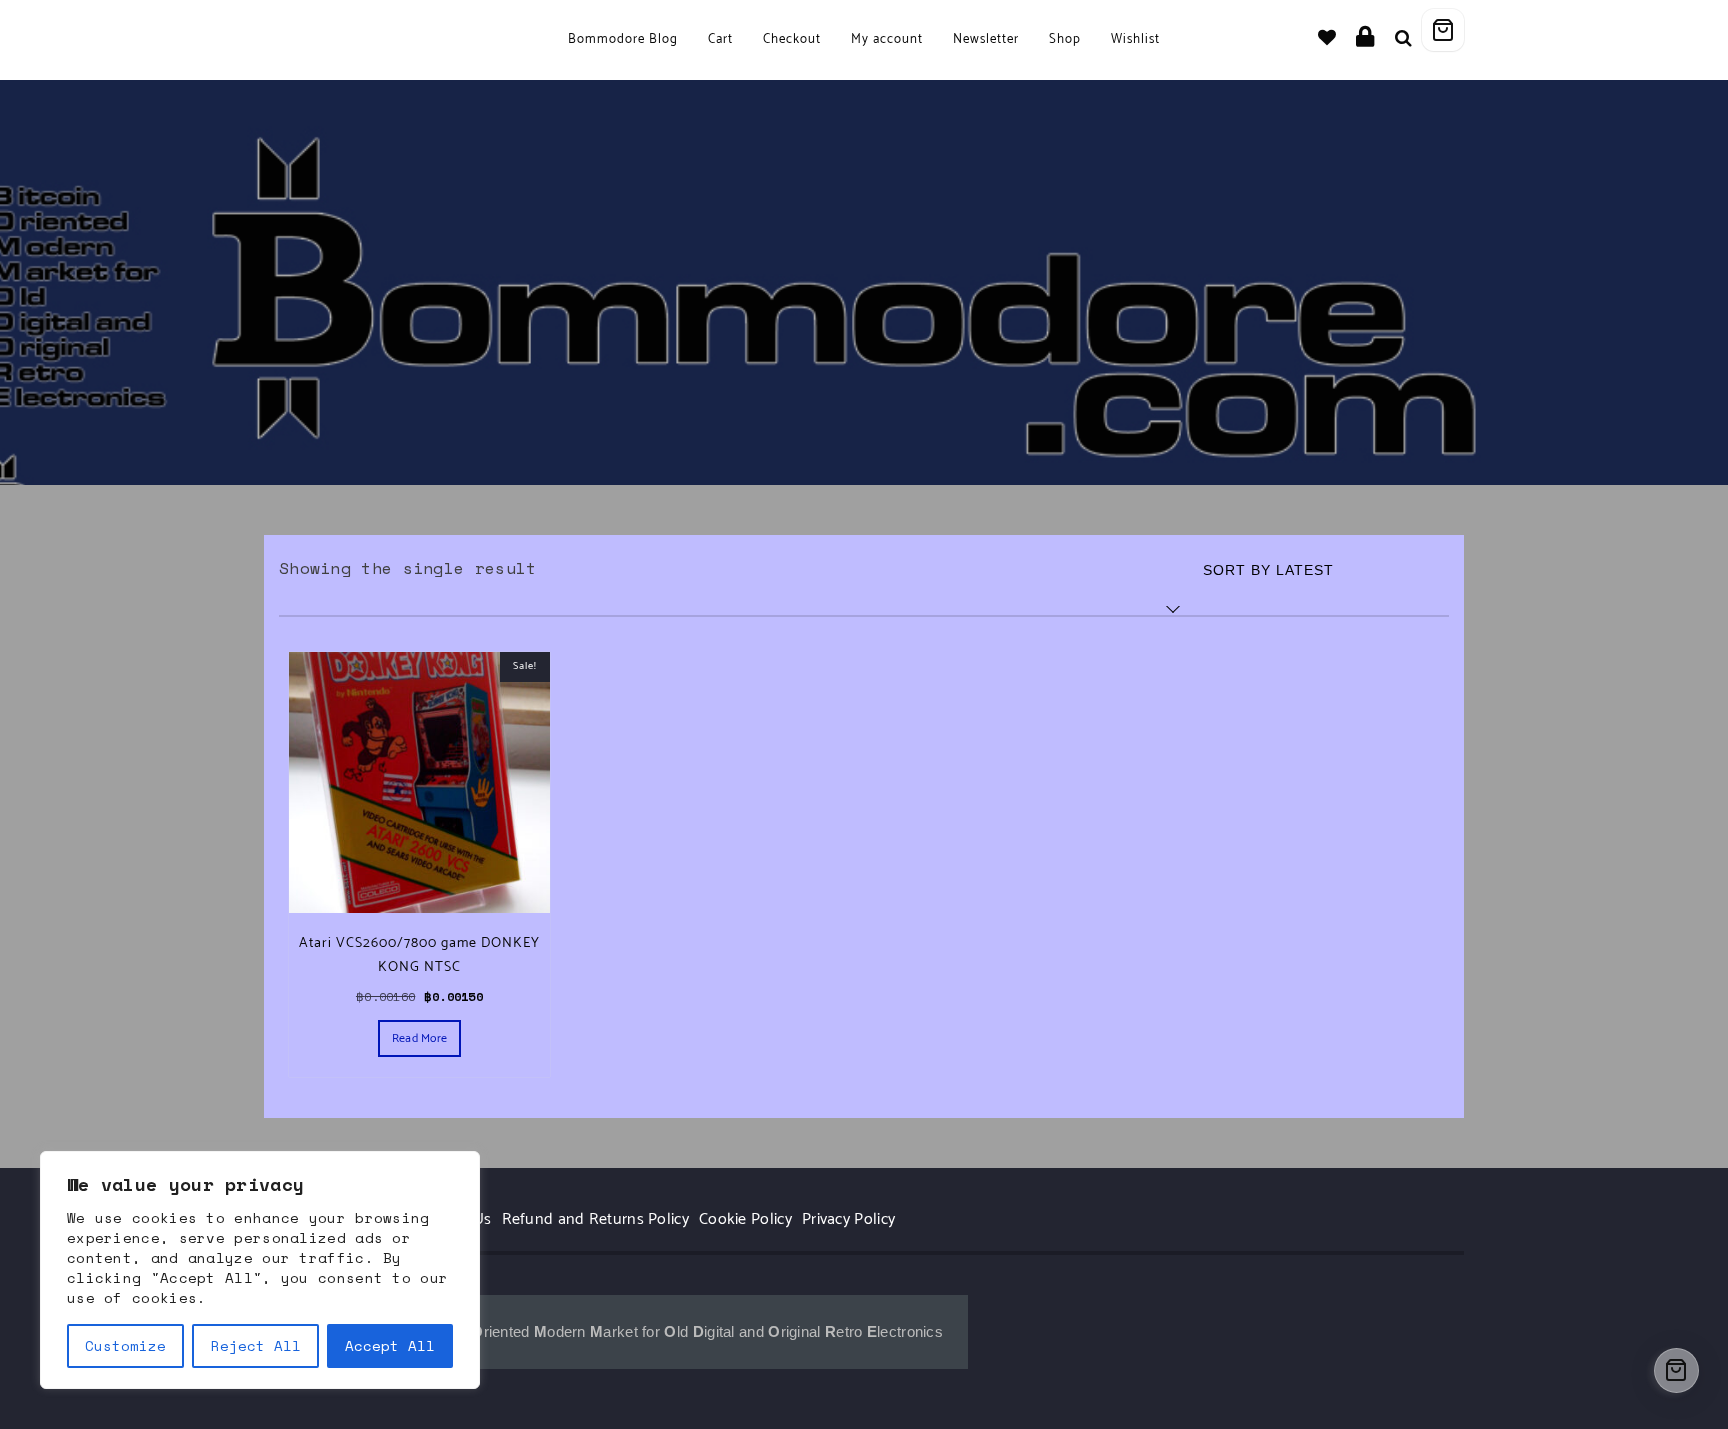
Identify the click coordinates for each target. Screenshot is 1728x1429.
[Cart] (1443, 30)
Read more (420, 1038)
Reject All (256, 1345)
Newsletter (986, 39)
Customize (125, 1345)
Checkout (792, 39)
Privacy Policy (848, 1219)
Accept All (390, 1345)
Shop (1065, 39)
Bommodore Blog (623, 39)
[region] (260, 1270)
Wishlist (1135, 39)
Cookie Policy (745, 1219)
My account (887, 39)
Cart (720, 39)
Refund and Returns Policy (596, 1219)
